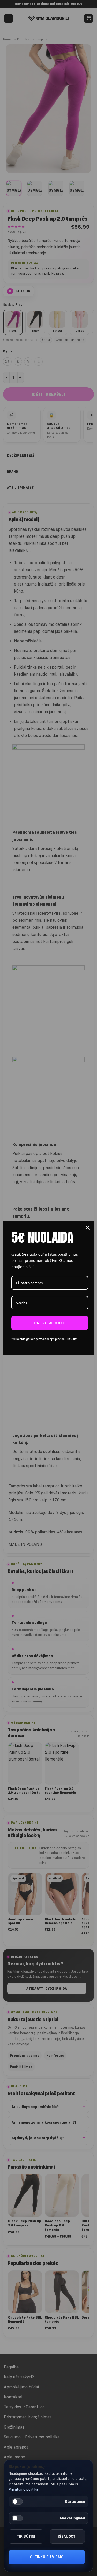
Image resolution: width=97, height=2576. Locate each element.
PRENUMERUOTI (50, 1323)
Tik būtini (26, 2536)
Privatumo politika (23, 2489)
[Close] (88, 1228)
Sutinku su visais (47, 2557)
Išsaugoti (67, 2536)
